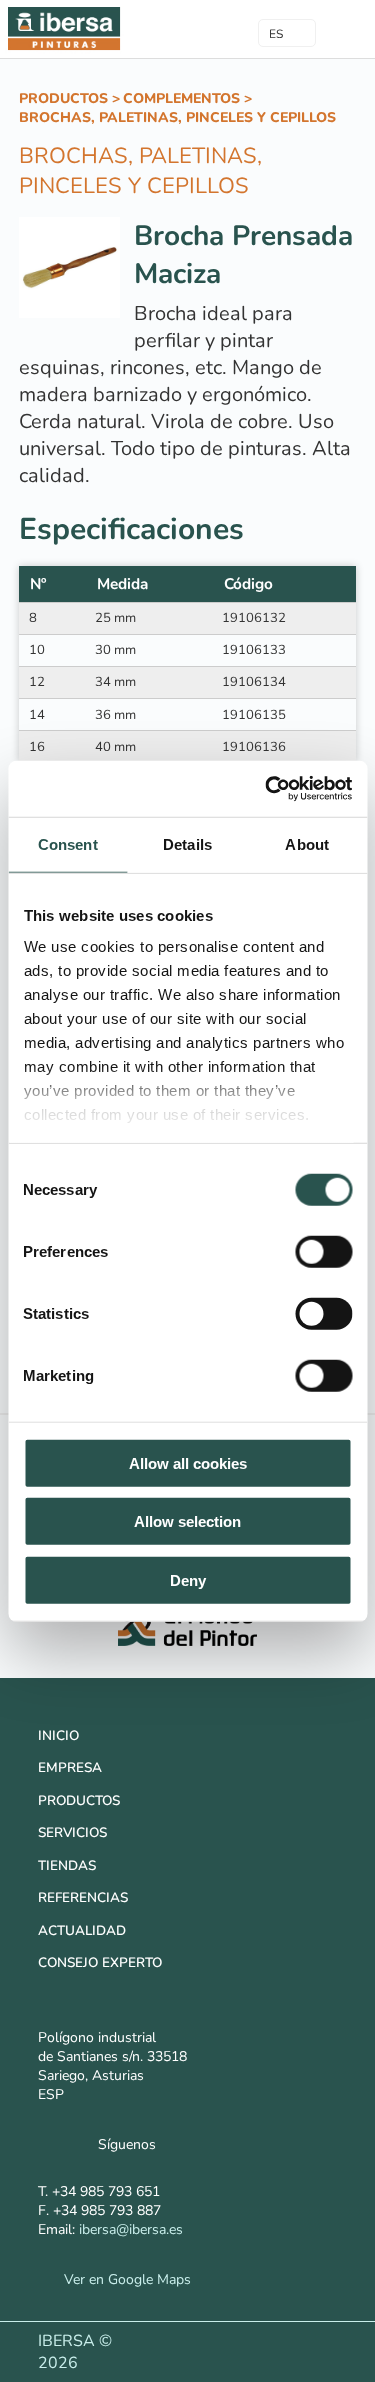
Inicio (58, 1735)
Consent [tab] (68, 843)
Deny (188, 1579)
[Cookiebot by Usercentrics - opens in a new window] (267, 789)
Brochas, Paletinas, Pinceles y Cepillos (177, 117)
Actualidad (82, 1930)
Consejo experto (100, 1962)
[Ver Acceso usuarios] (202, 28)
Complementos (181, 98)
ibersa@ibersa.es (131, 2229)
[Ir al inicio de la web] (64, 49)
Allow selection (187, 1521)
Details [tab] (187, 843)
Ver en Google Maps (122, 2279)
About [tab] (307, 843)
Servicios (72, 1832)
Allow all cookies (188, 1462)
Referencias (83, 1897)
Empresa (70, 1767)
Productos (63, 98)
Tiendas (67, 1865)
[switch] (323, 1251)
